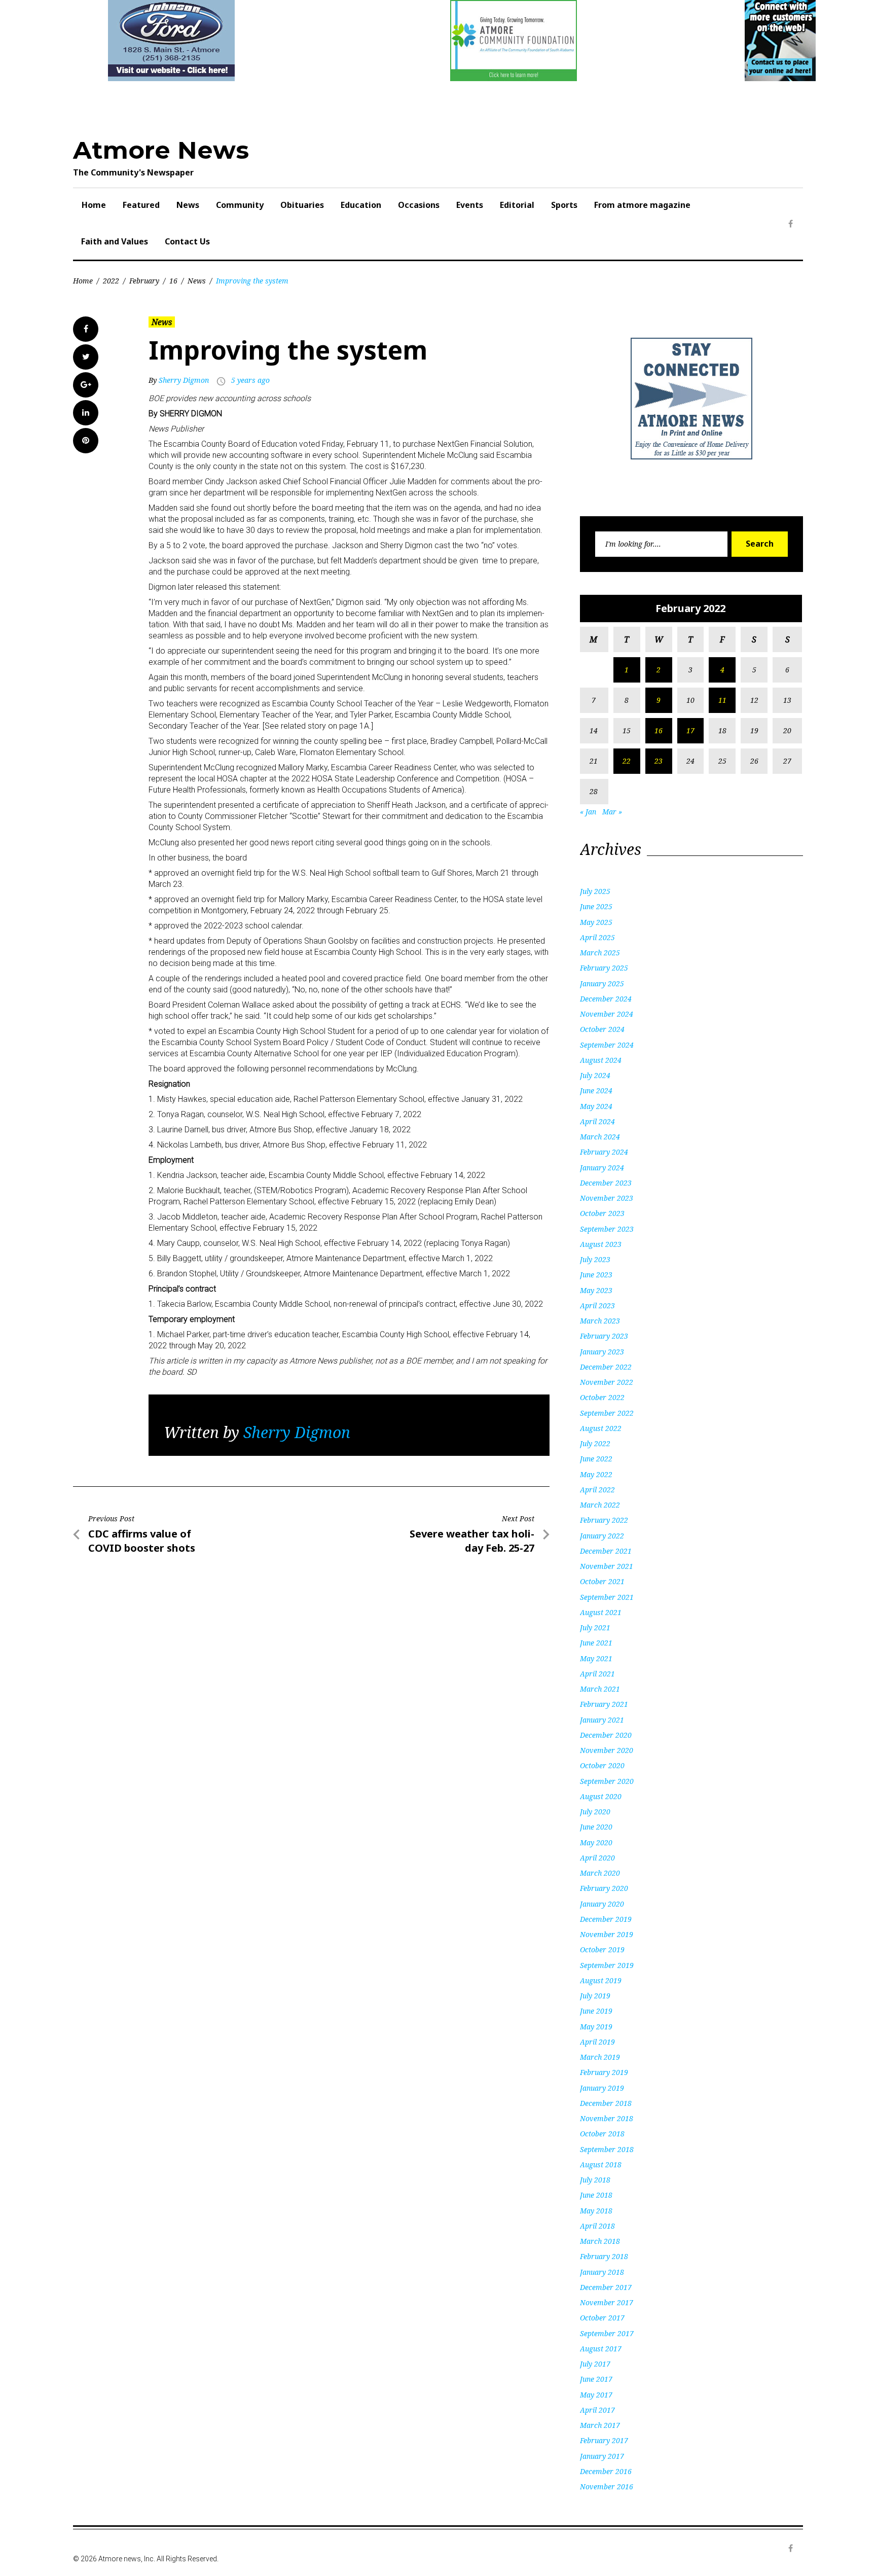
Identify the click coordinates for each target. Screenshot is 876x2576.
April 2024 (597, 1121)
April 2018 (597, 2226)
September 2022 (607, 1413)
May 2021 (596, 1658)
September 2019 (607, 1965)
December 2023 (606, 1183)
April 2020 (597, 1858)
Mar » (612, 812)
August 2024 (601, 1060)
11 (722, 700)
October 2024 (602, 1029)
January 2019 (602, 2088)
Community (240, 205)
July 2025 (595, 891)
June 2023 (596, 1275)
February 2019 (604, 2072)
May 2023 (596, 1290)
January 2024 (602, 1168)
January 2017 (602, 2456)
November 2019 (607, 1934)
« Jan (588, 812)
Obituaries (302, 205)
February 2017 (604, 2440)
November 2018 (607, 2118)
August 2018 (601, 2164)
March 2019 (600, 2057)
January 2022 (602, 1536)
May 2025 (596, 922)
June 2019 (596, 2011)
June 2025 (596, 906)
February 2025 (604, 968)
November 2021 (607, 1566)
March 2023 (600, 1321)
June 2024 (596, 1090)
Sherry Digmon (184, 380)
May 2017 (596, 2395)
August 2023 (601, 1244)
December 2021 (606, 1551)
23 (659, 761)
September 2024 (607, 1045)
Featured (141, 205)
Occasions (419, 205)
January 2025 (602, 983)
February (144, 281)
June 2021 (596, 1643)
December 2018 (606, 2103)
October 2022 (602, 1397)
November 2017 (607, 2302)
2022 (111, 281)
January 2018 (602, 2272)
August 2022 (601, 1428)
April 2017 (597, 2410)
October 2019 (602, 1949)
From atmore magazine (642, 205)
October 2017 (602, 2318)
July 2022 (595, 1443)
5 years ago (250, 380)
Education (361, 205)
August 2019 (601, 1980)
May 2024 (596, 1106)
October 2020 (602, 1765)
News (188, 205)
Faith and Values (115, 241)
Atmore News (161, 150)
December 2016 (606, 2471)
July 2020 (595, 1812)
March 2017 (600, 2425)
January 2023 (602, 1352)
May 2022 (596, 1474)
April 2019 (597, 2042)
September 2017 (607, 2333)
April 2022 (597, 1490)
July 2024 (595, 1075)
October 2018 (602, 2134)
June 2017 (596, 2379)
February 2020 (604, 1888)
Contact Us (187, 241)
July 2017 (595, 2364)
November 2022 (607, 1382)
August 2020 (601, 1796)
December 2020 (606, 1735)
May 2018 (596, 2211)
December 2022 (606, 1367)
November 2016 (607, 2486)
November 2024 (607, 1014)
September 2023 (607, 1229)
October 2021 (602, 1581)
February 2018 (604, 2256)
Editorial (517, 205)
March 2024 (600, 1137)
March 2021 (600, 1689)
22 (627, 761)
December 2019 (606, 1919)
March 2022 (600, 1505)
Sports (564, 205)
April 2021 (597, 1674)
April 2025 (597, 937)
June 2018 (596, 2195)
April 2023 (597, 1305)
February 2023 (604, 1336)
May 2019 (596, 2027)
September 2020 (607, 1781)
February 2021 (604, 1704)
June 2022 (596, 1459)
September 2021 (607, 1597)
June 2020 (596, 1827)
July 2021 (595, 1627)
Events (470, 205)
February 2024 (604, 1152)
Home (94, 205)
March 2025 (600, 953)
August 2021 (601, 1612)
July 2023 (595, 1259)
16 (173, 281)
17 (690, 730)
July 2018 (595, 2180)
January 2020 (602, 1904)
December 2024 (606, 999)
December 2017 (606, 2287)
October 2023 (602, 1213)
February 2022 (604, 1520)
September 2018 (607, 2149)
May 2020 (596, 1842)
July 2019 (595, 1996)
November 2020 (607, 1750)
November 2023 (607, 1198)
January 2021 (602, 1720)
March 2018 (600, 2241)
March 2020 (600, 1873)
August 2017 (601, 2349)
